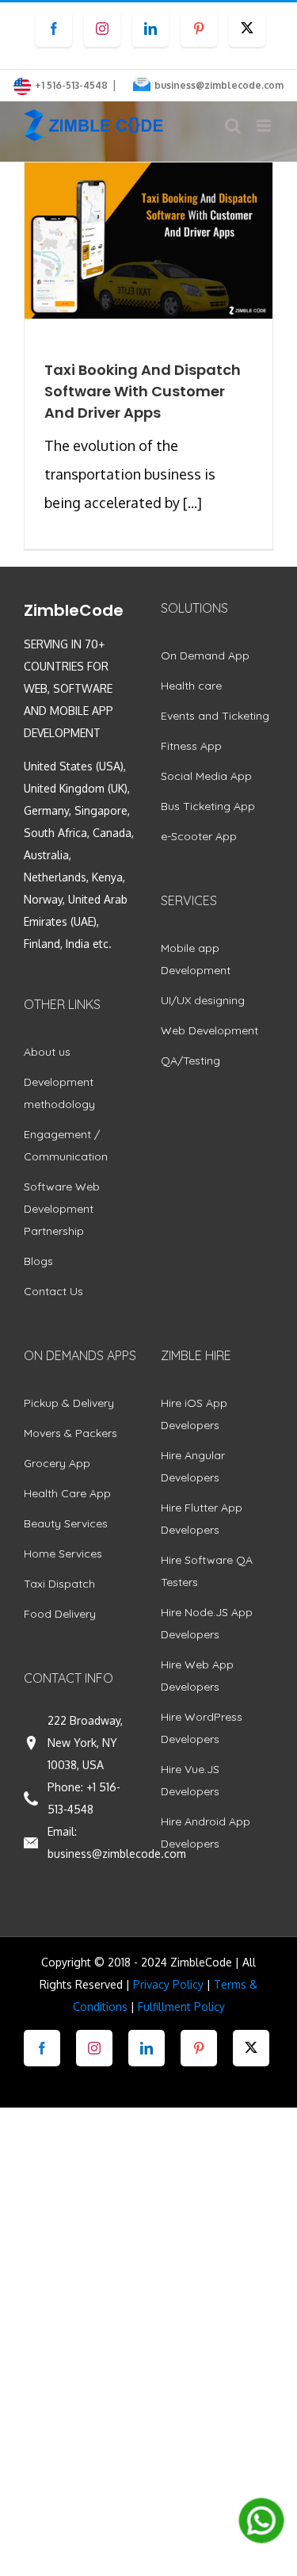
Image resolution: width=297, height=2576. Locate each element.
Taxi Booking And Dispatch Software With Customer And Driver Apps (143, 391)
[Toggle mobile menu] (265, 126)
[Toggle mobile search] (233, 126)
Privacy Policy (168, 1984)
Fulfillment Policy (181, 2007)
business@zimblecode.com (219, 85)
